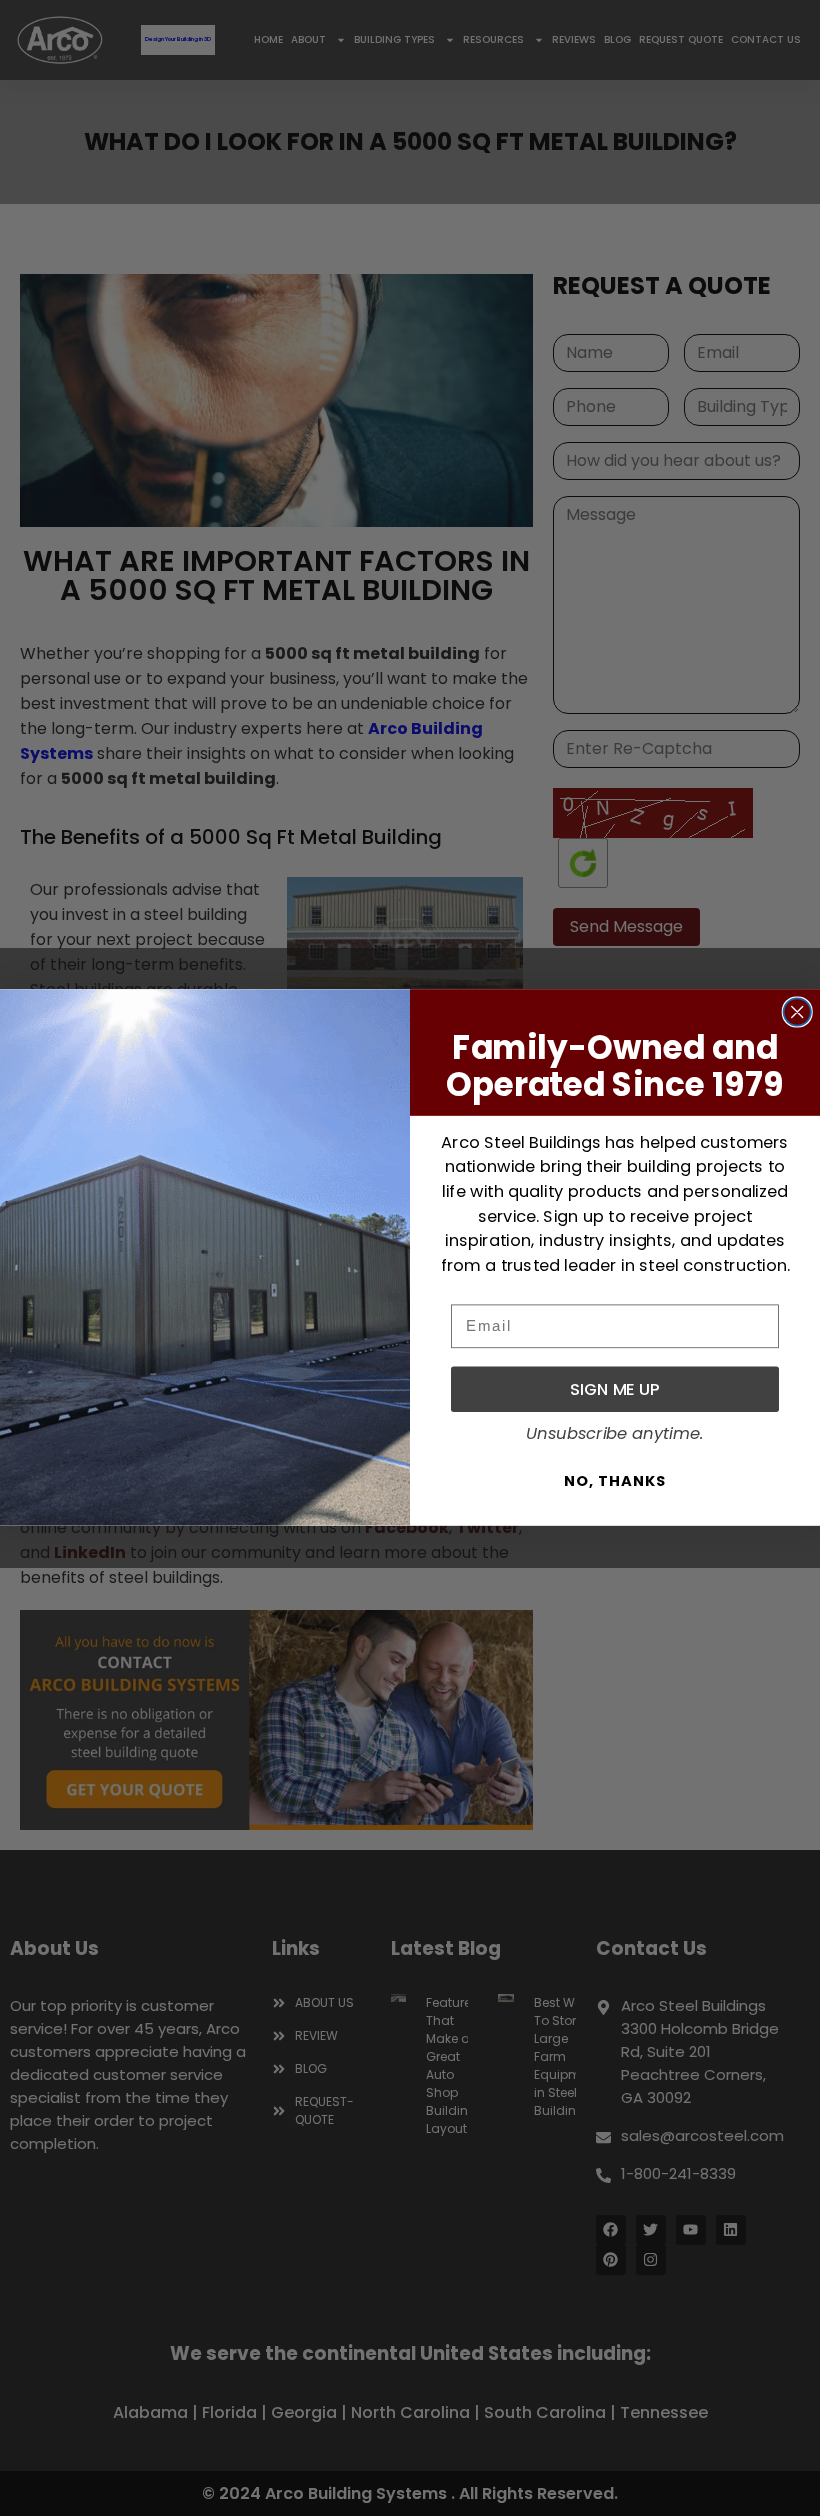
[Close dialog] (797, 1012)
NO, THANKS (614, 1481)
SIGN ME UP (615, 1389)
